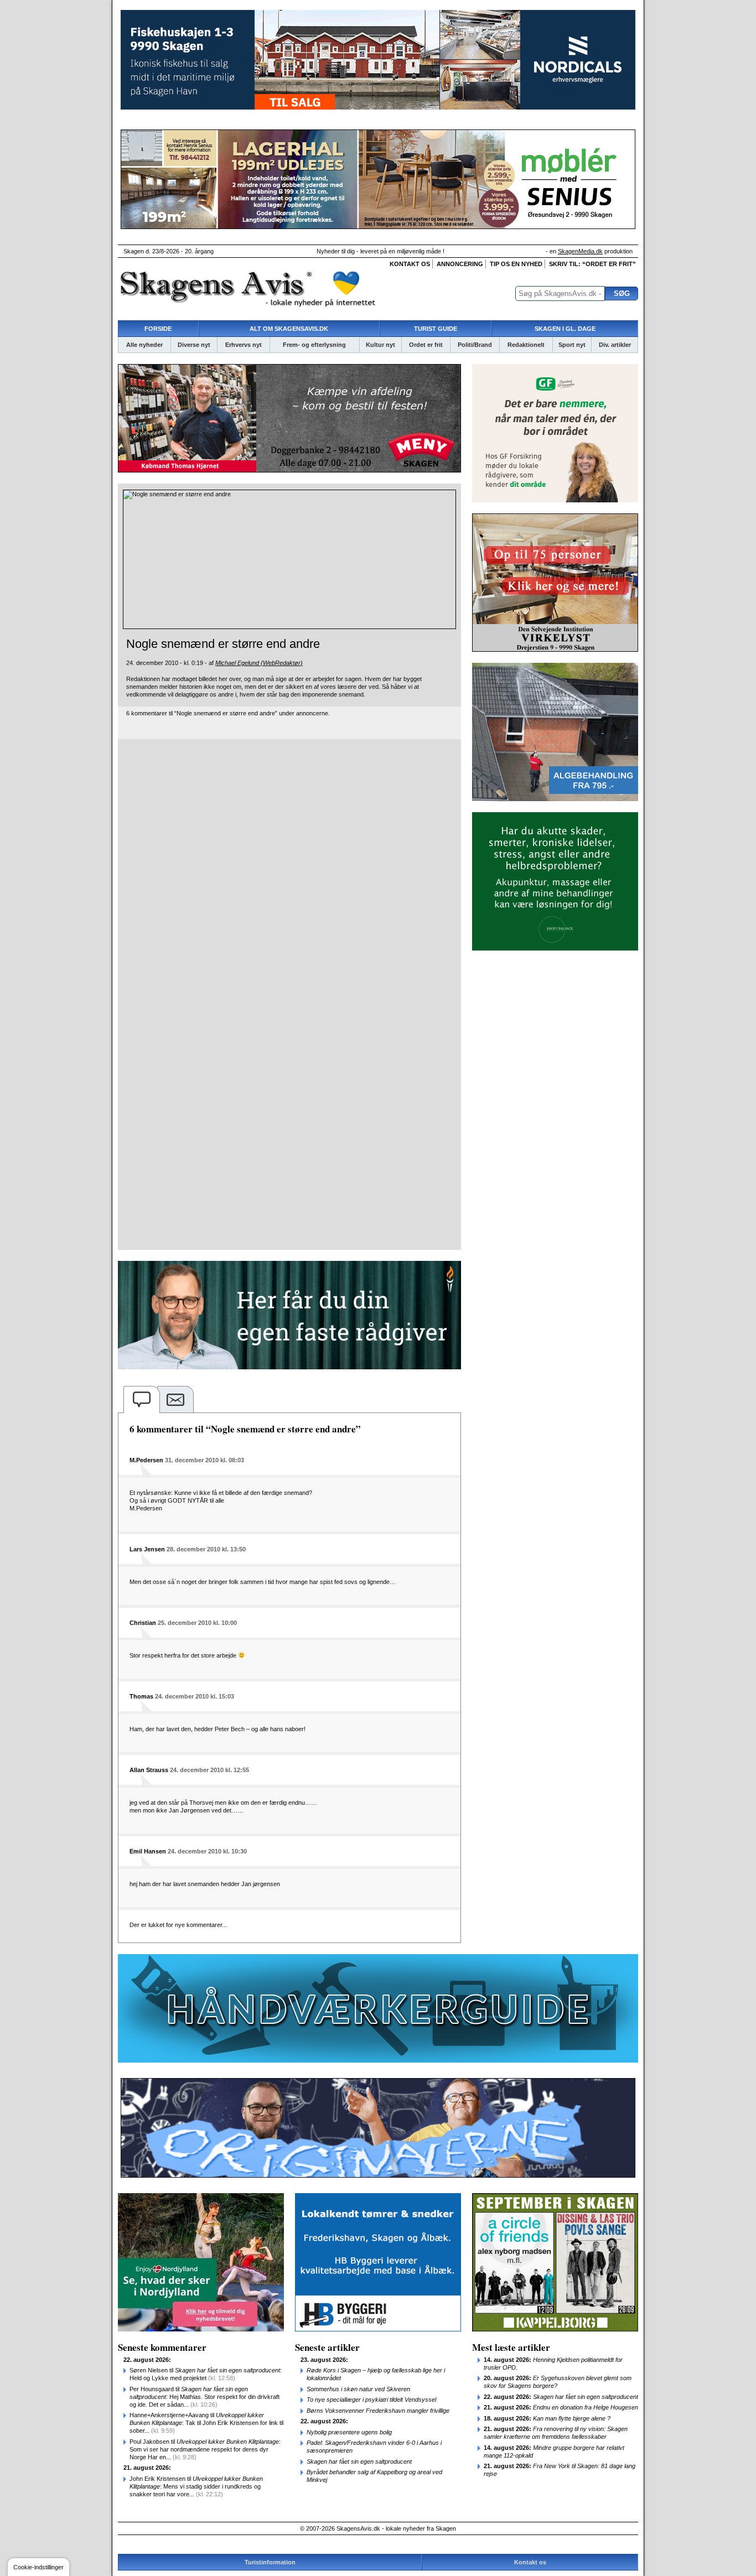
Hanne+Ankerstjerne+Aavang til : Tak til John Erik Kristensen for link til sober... (206, 2423)
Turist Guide (436, 329)
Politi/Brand (475, 345)
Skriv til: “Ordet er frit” (592, 264)
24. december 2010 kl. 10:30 (207, 1851)
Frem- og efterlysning (314, 345)
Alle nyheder (144, 345)
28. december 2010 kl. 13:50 (206, 1549)
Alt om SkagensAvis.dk (289, 329)
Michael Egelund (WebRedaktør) (259, 663)
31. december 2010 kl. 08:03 (204, 1460)
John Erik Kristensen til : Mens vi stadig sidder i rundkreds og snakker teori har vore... (196, 2486)
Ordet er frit (426, 345)
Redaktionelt (526, 345)
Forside (158, 329)
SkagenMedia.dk (580, 251)
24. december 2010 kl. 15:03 (195, 1696)
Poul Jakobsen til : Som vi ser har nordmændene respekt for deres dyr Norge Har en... (205, 2449)
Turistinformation (270, 2562)
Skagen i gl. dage (565, 329)
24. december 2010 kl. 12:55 (209, 1770)
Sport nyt (572, 345)
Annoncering (460, 264)
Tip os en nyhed (516, 264)
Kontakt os (410, 264)
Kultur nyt (380, 345)
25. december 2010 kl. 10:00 (197, 1623)
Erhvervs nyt (244, 345)
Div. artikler (615, 345)
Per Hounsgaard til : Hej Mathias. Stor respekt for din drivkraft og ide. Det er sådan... (204, 2397)
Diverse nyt (194, 345)
